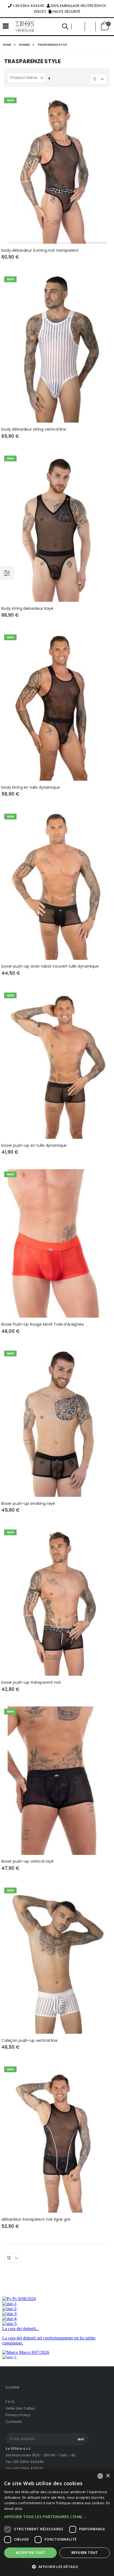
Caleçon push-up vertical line (29, 2041)
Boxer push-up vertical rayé (28, 1861)
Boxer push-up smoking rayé (28, 1504)
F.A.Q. (10, 2402)
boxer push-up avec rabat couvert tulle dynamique (50, 966)
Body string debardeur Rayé (27, 609)
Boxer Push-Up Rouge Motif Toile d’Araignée (43, 1324)
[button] (90, 26)
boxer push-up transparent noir (31, 1682)
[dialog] (57, 2523)
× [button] (108, 2476)
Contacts (14, 2422)
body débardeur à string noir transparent (40, 250)
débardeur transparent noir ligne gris (36, 2219)
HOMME (24, 45)
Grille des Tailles (20, 2408)
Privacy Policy (18, 2415)
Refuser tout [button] (85, 2553)
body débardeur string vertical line (34, 429)
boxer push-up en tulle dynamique (34, 1146)
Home (7, 45)
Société (12, 2387)
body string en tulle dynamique (31, 787)
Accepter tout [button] (30, 2553)
